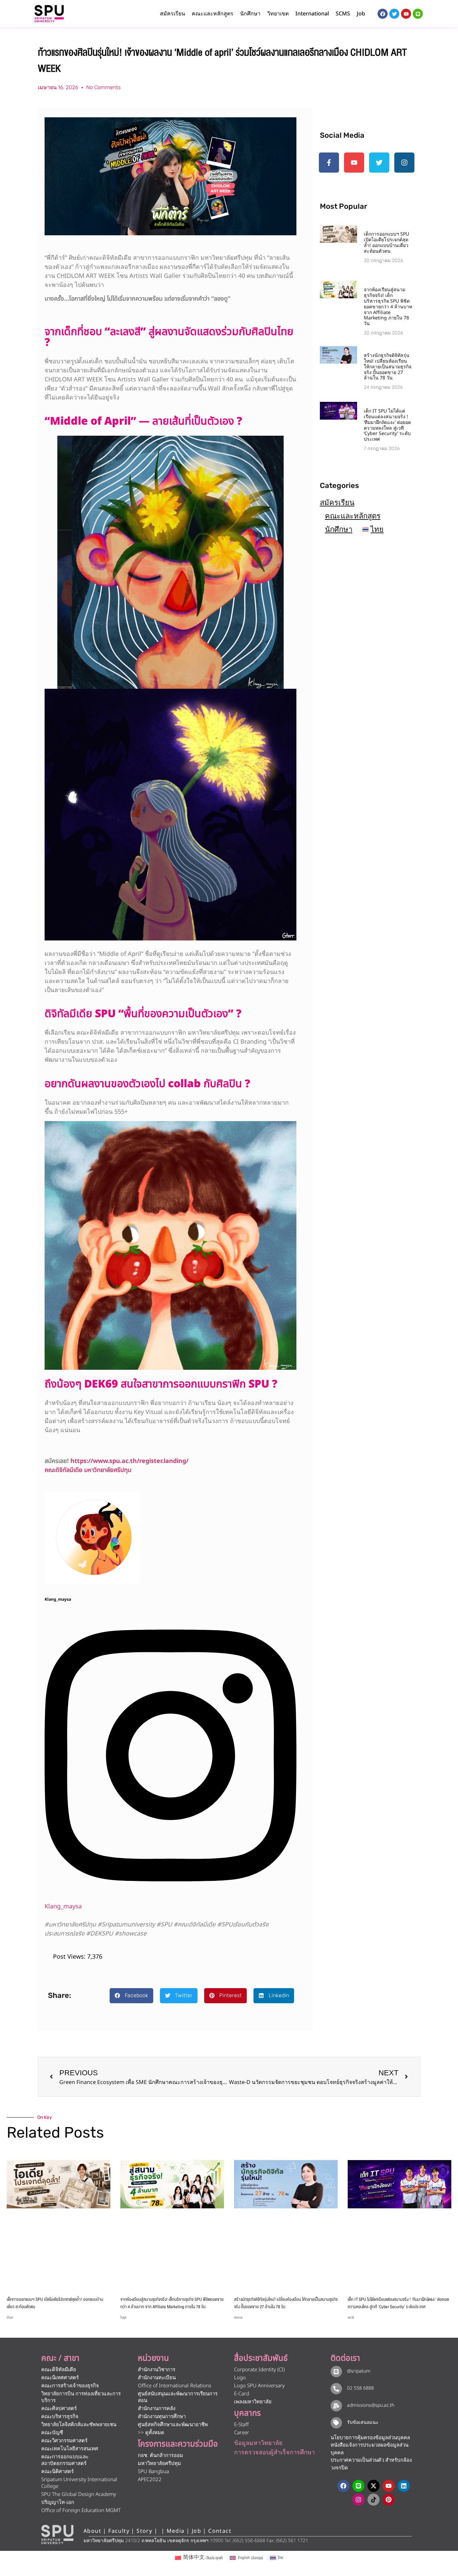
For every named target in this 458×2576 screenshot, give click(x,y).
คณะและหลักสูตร (353, 516)
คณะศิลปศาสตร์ (59, 2409)
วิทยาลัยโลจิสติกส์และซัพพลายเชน (79, 2425)
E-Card (242, 2394)
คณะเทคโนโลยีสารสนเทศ (70, 2449)
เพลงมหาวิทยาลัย (253, 2402)
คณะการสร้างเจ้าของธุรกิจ (70, 2386)
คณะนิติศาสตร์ (58, 2472)
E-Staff (241, 2425)
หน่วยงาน (153, 2358)
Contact (220, 2531)
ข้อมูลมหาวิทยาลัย (258, 2443)
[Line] (418, 14)
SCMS (343, 14)
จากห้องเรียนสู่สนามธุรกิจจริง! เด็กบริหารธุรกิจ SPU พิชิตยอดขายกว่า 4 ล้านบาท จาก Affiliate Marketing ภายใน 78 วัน (388, 307)
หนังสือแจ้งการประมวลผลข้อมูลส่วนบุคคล (369, 2449)
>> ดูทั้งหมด (151, 2433)
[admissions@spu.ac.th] (336, 2406)
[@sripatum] (336, 2372)
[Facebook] (343, 2486)
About (92, 2531)
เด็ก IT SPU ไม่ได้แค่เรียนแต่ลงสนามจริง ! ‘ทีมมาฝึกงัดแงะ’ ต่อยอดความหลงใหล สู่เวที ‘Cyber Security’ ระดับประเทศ (387, 425)
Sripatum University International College (79, 2483)
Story (144, 2531)
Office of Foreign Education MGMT (81, 2510)
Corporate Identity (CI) (259, 2370)
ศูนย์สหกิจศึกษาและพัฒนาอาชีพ (173, 2425)
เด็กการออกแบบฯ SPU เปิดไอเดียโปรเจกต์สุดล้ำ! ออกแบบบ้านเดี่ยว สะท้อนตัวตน (386, 242)
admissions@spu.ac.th (371, 2405)
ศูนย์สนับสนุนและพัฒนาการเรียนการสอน (178, 2397)
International (312, 14)
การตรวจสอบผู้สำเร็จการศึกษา (274, 2452)
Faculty (119, 2531)
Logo (240, 2378)
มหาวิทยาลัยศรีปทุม (159, 2464)
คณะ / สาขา (60, 2358)
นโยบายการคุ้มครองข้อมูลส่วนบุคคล (370, 2438)
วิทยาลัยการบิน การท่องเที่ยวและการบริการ (81, 2397)
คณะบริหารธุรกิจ (60, 2417)
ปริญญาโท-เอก (58, 2502)
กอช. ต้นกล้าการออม (160, 2456)
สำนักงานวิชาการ (157, 2370)
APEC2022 (150, 2480)
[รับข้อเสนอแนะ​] (336, 2423)
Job (361, 14)
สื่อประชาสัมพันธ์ (261, 2358)
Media (177, 2531)
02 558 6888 (360, 2388)
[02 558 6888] (336, 2389)
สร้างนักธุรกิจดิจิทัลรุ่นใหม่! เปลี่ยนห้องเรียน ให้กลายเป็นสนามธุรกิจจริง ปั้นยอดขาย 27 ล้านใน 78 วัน (388, 367)
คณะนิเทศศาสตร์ (60, 2378)
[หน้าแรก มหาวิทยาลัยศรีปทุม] (57, 2534)
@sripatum (359, 2371)
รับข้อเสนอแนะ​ (363, 2422)
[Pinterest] (389, 2500)
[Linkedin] (404, 2486)
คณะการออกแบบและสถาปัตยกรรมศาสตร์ (65, 2460)
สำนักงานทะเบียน (157, 2378)
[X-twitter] (374, 2486)
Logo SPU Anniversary (259, 2386)
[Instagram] (170, 1897)
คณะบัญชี (52, 2433)
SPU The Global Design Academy (79, 2494)
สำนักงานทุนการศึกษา (162, 2417)
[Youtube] (389, 2486)
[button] (131, 1996)
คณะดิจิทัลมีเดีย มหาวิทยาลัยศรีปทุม (88, 1470)
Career (242, 2433)
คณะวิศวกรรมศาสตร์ (64, 2441)
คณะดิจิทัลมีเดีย (59, 2370)
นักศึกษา (339, 529)
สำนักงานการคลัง (157, 2409)
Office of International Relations (175, 2386)
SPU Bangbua (153, 2472)
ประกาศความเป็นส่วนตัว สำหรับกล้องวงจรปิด (371, 2464)
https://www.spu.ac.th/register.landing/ (129, 1461)
